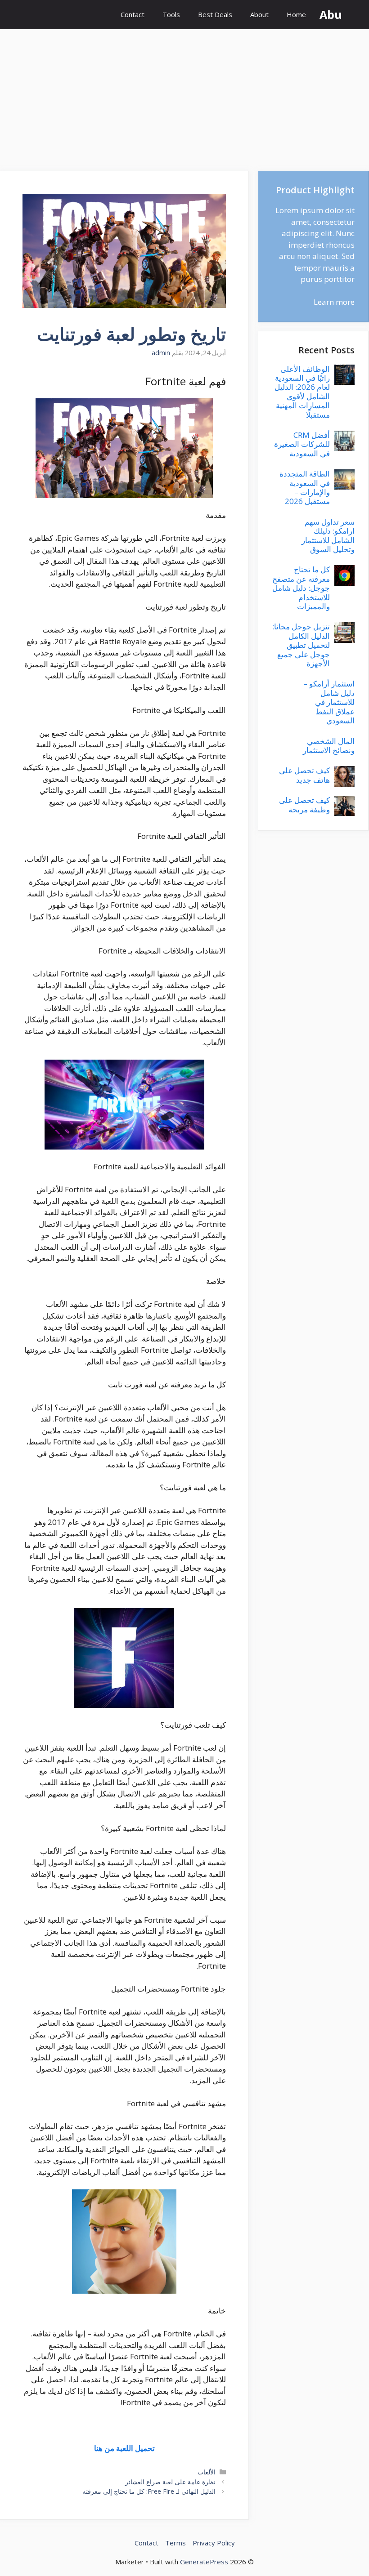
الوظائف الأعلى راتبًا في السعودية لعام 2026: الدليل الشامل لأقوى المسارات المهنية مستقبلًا (302, 392)
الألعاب (207, 2472)
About (259, 14)
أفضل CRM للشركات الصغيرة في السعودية (302, 444)
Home (296, 14)
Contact (133, 14)
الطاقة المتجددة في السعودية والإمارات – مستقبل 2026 (305, 487)
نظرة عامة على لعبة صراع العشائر (170, 2482)
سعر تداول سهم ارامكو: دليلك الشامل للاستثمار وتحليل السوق (328, 535)
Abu (331, 14)
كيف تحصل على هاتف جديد (304, 775)
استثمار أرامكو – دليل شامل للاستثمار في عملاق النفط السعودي (329, 702)
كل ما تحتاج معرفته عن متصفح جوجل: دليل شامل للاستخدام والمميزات (301, 588)
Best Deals (215, 14)
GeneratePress (204, 2562)
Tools (171, 14)
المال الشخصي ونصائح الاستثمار (329, 746)
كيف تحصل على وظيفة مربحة (304, 804)
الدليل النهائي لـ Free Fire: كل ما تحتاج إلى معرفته (149, 2491)
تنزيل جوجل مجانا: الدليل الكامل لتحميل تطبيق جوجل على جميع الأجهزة (301, 645)
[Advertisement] (184, 96)
